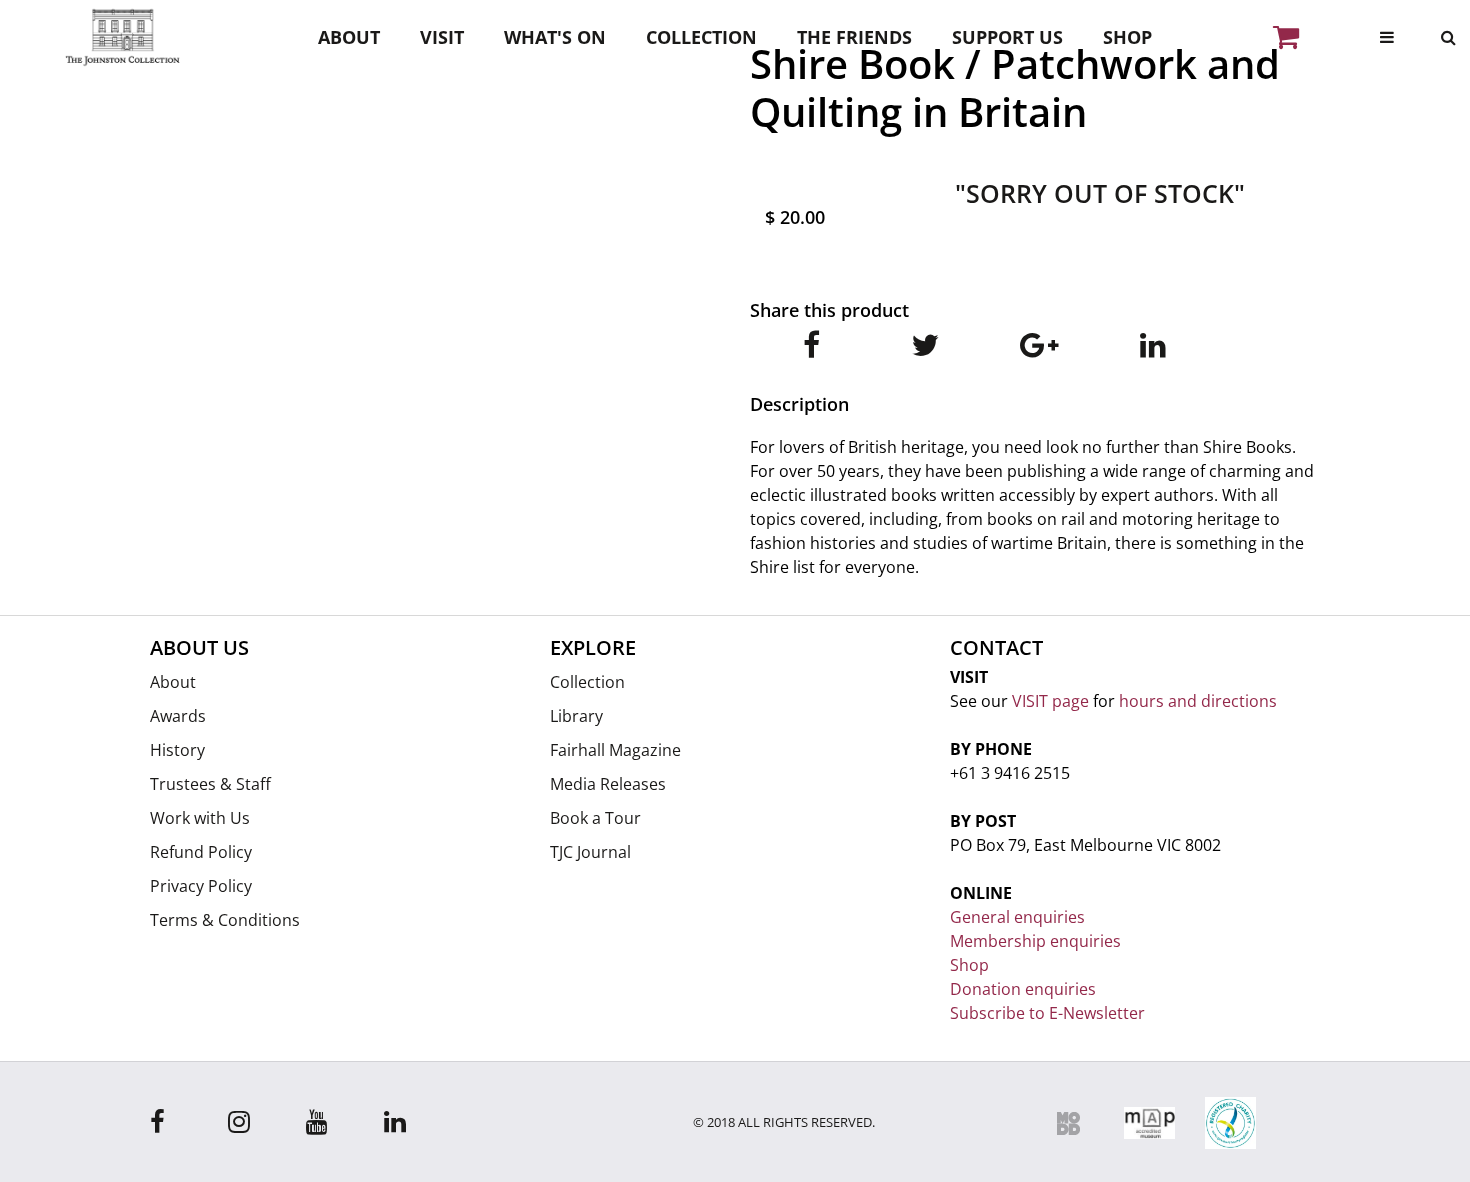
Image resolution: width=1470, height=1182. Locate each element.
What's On (555, 37)
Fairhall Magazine (615, 750)
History (177, 750)
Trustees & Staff (210, 784)
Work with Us (200, 818)
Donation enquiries (1023, 989)
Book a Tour (595, 818)
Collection (701, 37)
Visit (442, 37)
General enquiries (1017, 917)
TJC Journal (590, 852)
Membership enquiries (1035, 941)
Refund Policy (201, 852)
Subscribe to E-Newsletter (1047, 1013)
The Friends (854, 37)
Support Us (1007, 37)
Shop (1127, 37)
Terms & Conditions (225, 920)
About (349, 37)
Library (576, 716)
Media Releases (608, 784)
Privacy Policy (201, 886)
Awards (178, 716)
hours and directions (1198, 701)
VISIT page (1050, 701)
